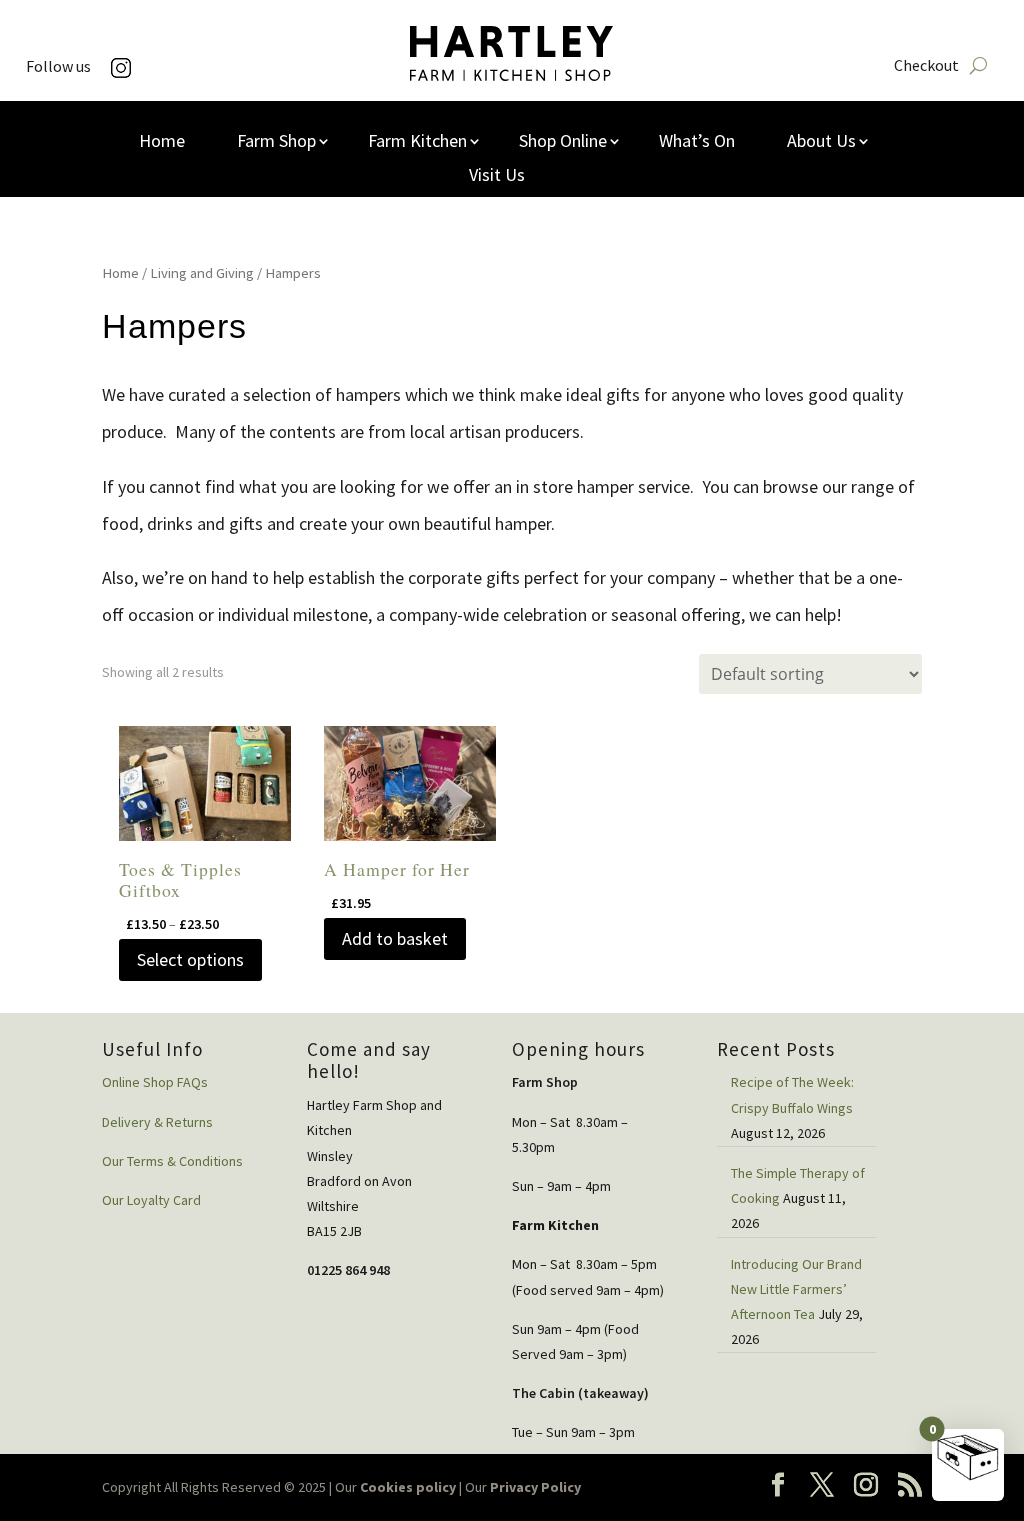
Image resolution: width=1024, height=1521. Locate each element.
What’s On (697, 143)
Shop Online (563, 143)
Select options (190, 959)
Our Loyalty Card (151, 1200)
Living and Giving (202, 273)
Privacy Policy (535, 1487)
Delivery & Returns (157, 1122)
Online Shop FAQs (155, 1082)
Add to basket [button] (395, 938)
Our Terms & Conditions (172, 1161)
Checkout (926, 66)
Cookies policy (408, 1487)
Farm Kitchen (417, 143)
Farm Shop (276, 143)
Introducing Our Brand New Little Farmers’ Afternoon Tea (796, 1289)
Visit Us (497, 177)
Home (162, 143)
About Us (821, 143)
